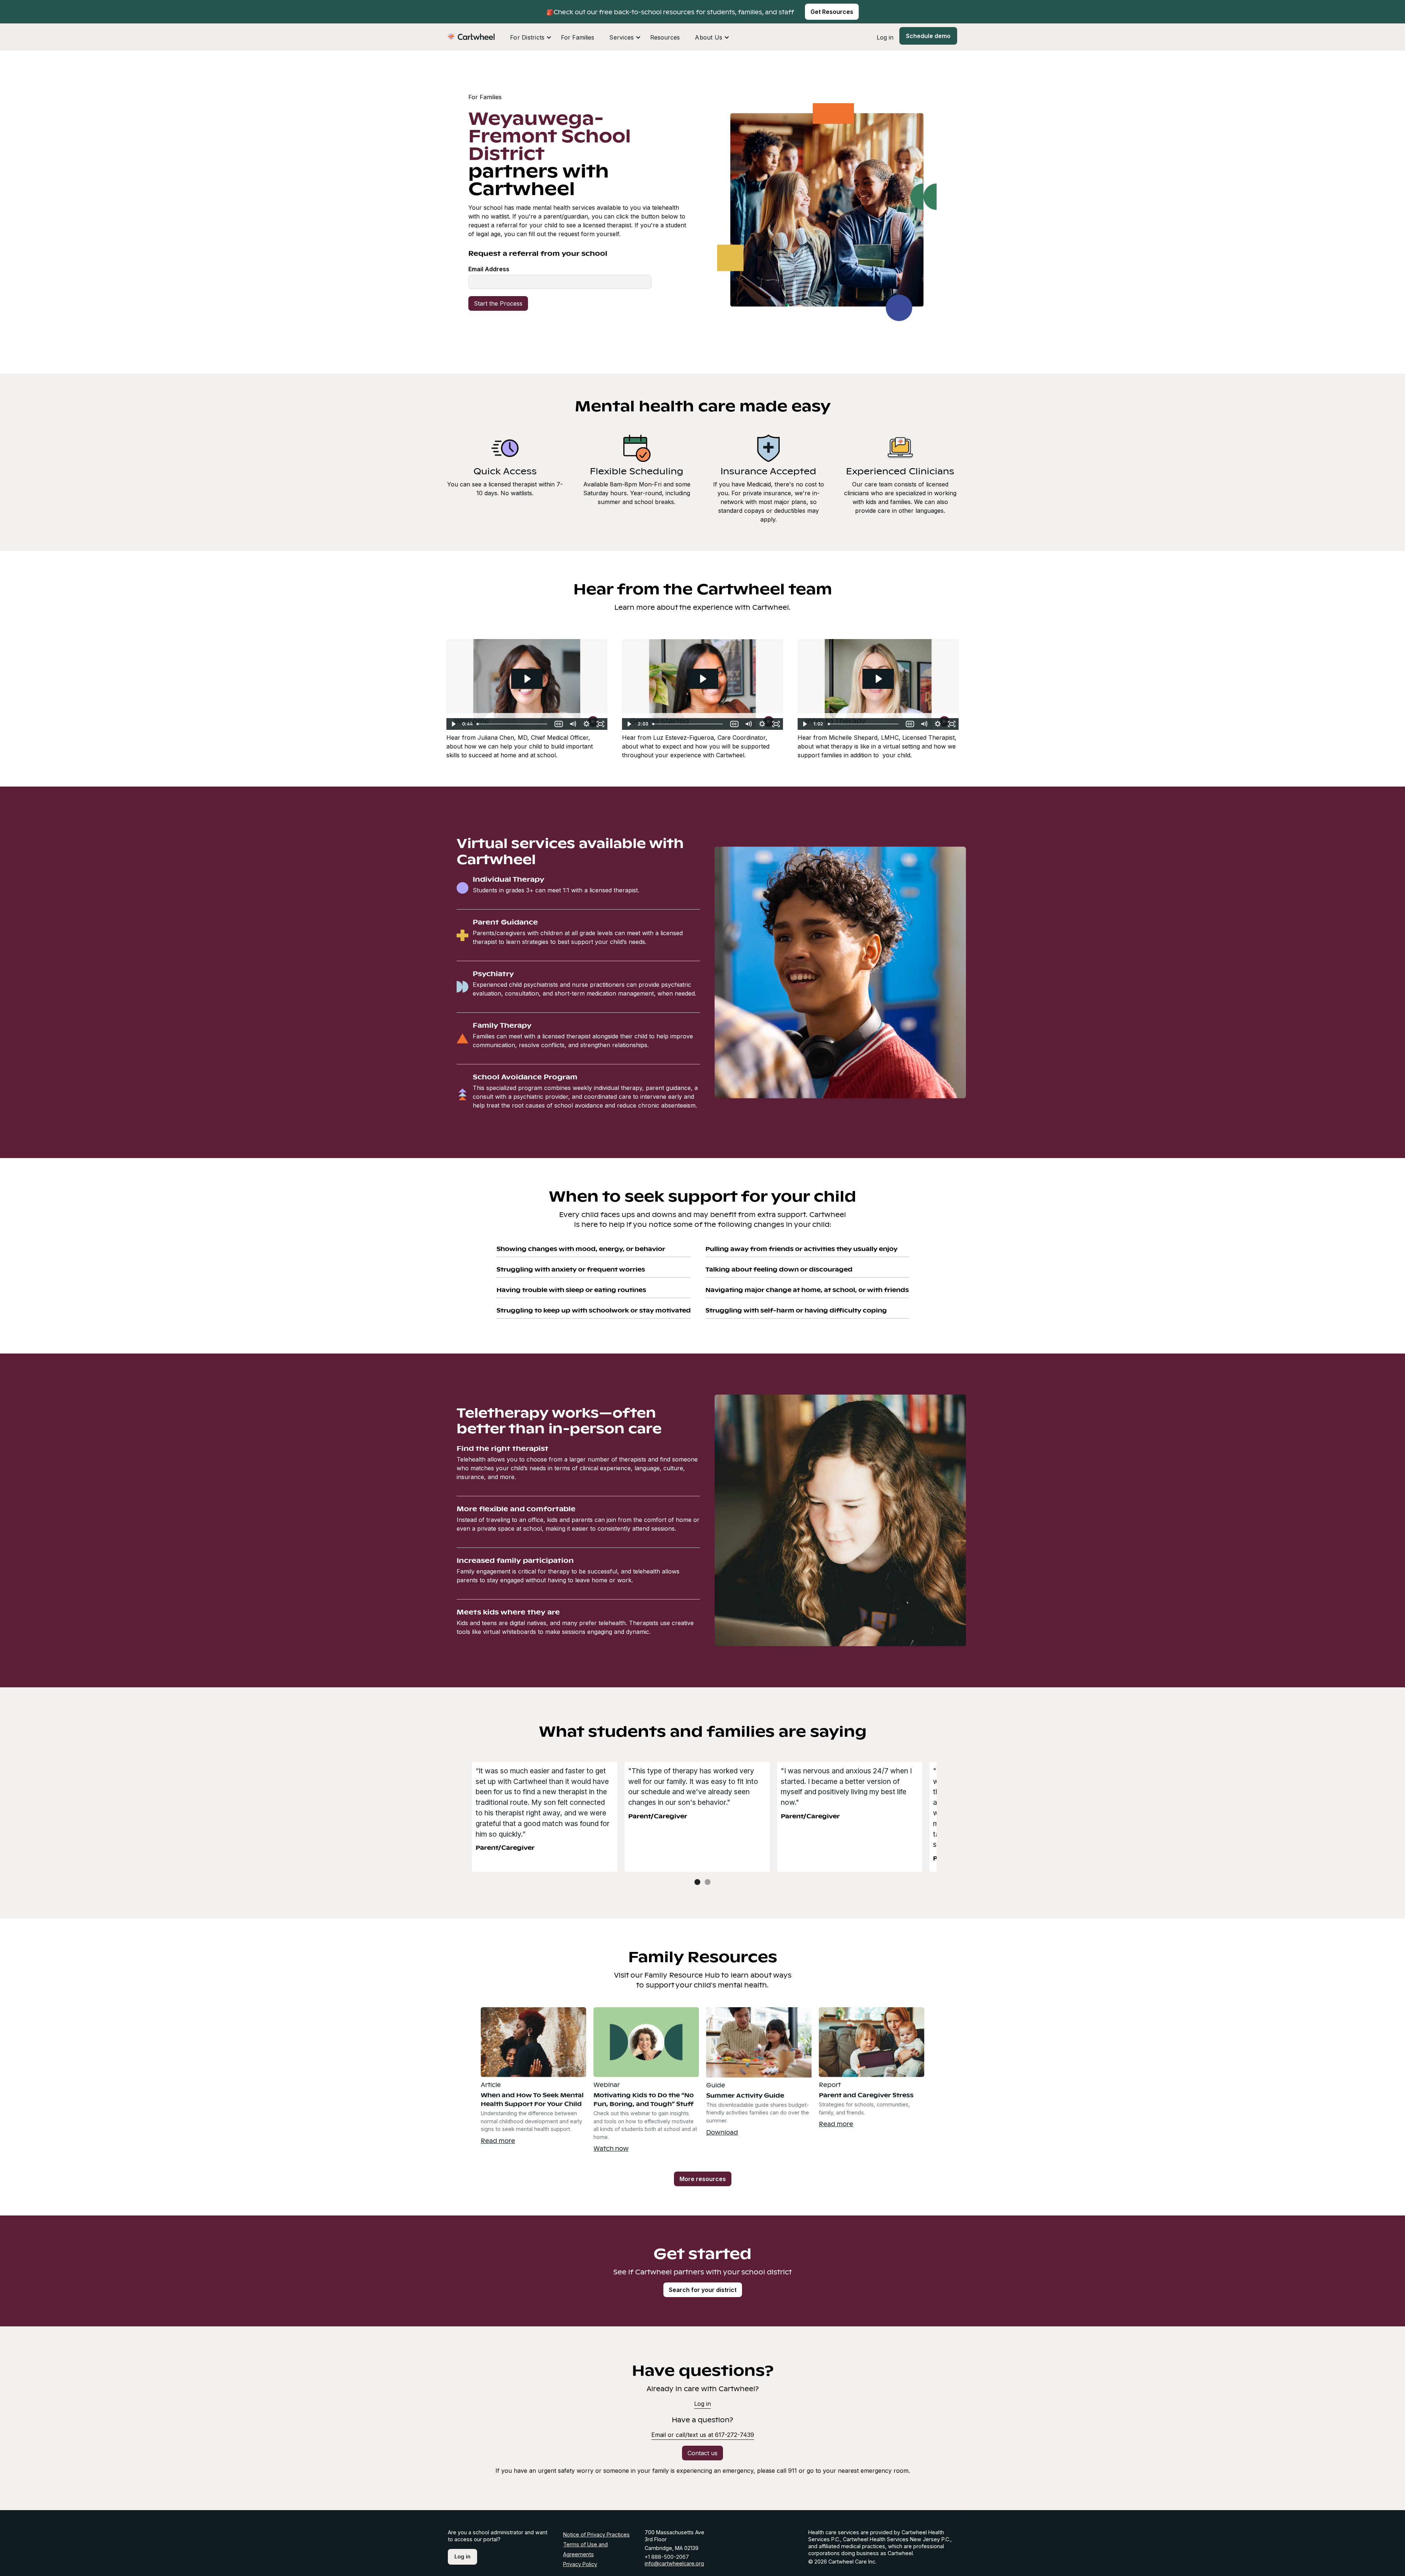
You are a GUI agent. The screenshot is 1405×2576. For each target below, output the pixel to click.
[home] (471, 36)
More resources (703, 2179)
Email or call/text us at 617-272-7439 (703, 2435)
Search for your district (703, 2290)
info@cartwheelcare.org (674, 2563)
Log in (885, 37)
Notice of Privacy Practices (596, 2534)
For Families (578, 37)
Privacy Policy (580, 2564)
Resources (665, 37)
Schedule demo (928, 36)
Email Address (489, 269)
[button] (531, 37)
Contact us (702, 2453)
